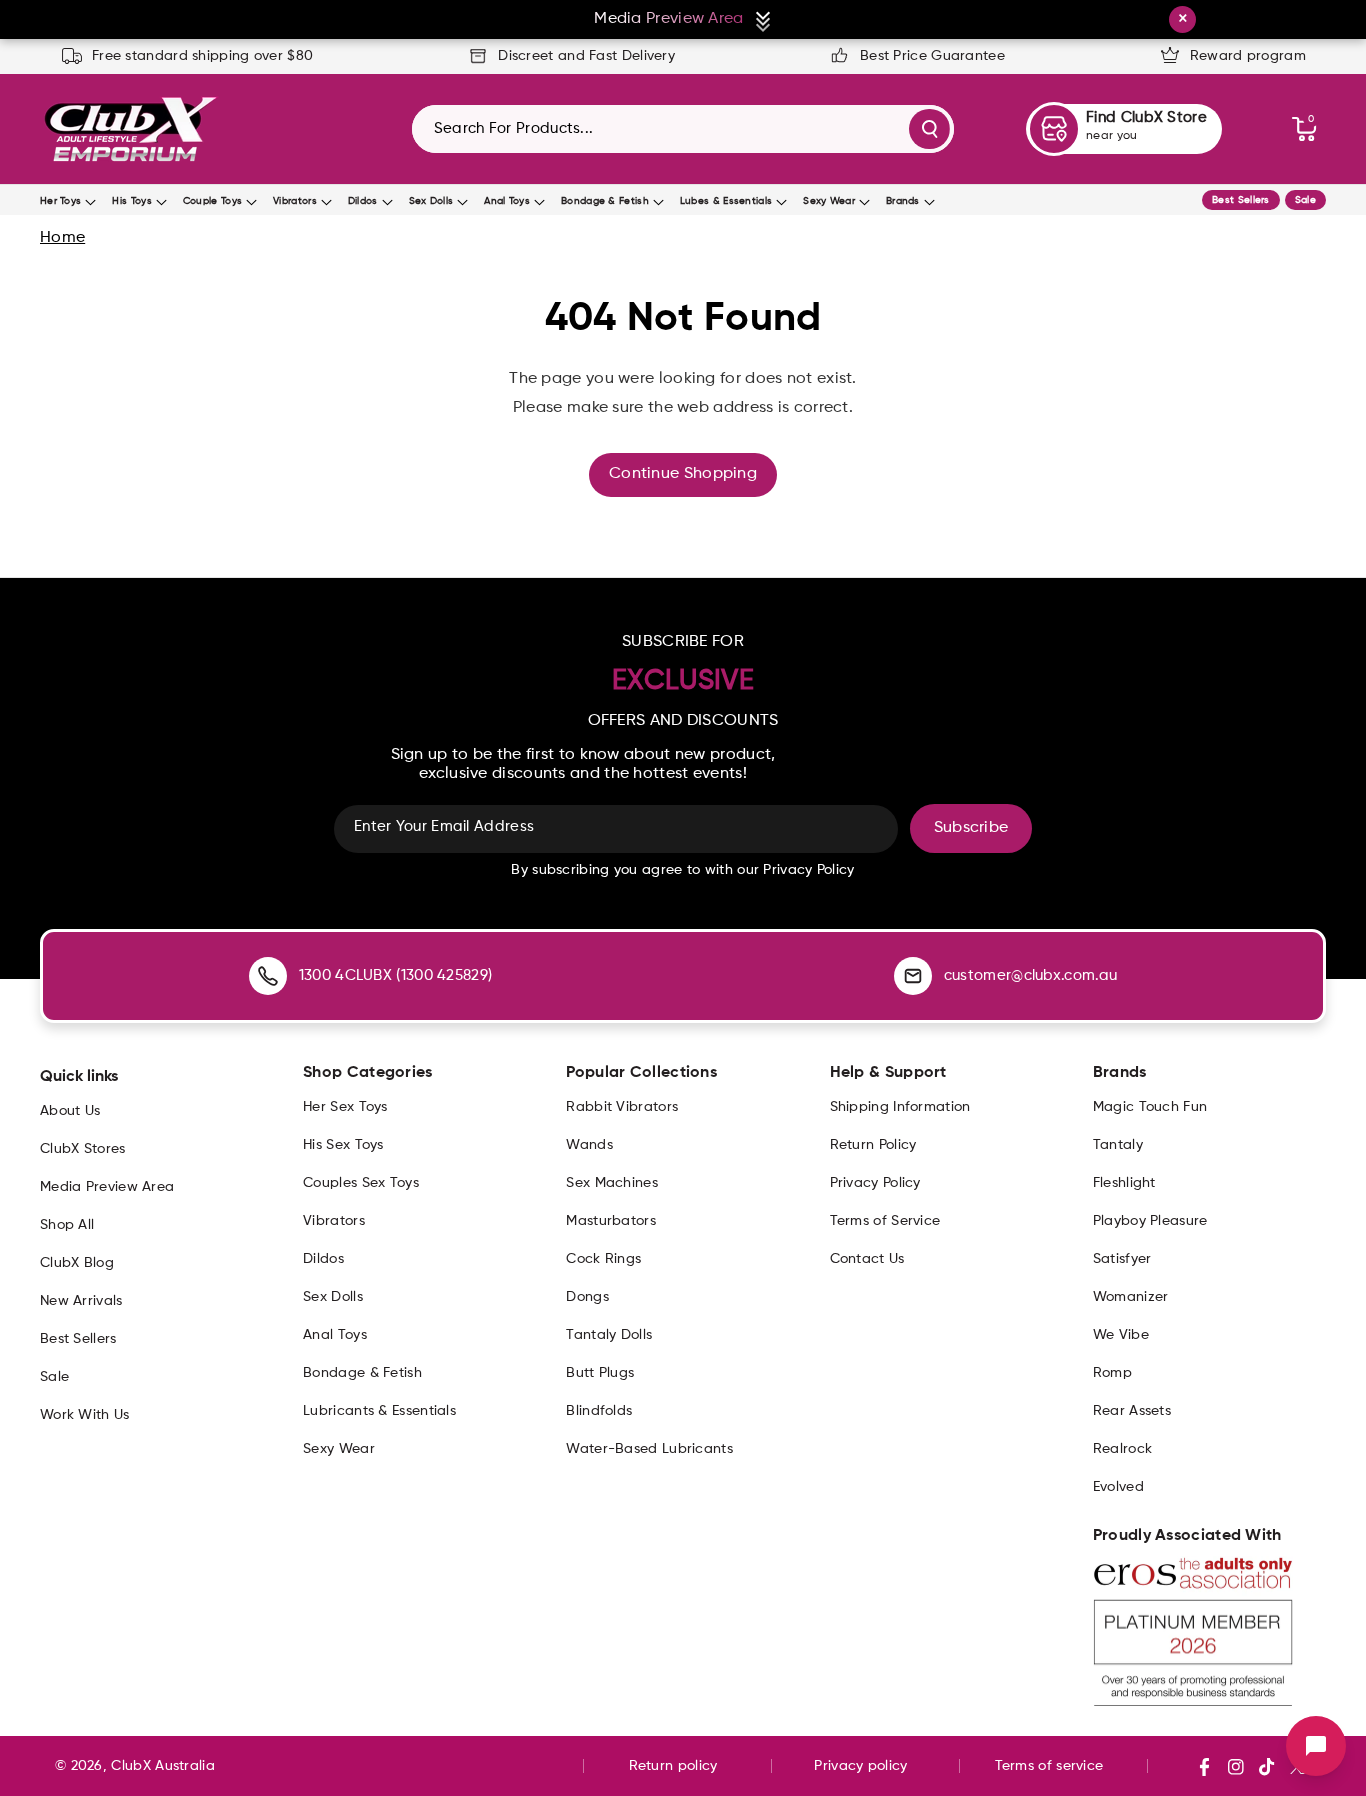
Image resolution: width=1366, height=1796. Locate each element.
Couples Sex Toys (361, 1183)
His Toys (131, 201)
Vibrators (295, 201)
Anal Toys (507, 201)
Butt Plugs (600, 1373)
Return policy (673, 1766)
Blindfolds (599, 1411)
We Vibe (1121, 1335)
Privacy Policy (875, 1183)
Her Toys (60, 201)
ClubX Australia (163, 1766)
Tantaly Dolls (609, 1335)
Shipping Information (900, 1107)
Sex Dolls (431, 201)
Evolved (1118, 1487)
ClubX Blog (77, 1263)
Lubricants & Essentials (379, 1411)
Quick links (79, 1077)
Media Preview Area (107, 1187)
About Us (70, 1111)
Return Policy (873, 1145)
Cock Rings (603, 1259)
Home (62, 238)
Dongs (587, 1297)
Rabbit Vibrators (622, 1107)
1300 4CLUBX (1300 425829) (396, 975)
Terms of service (1049, 1766)
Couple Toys (212, 201)
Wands (589, 1145)
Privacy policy (860, 1766)
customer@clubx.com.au (1030, 975)
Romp (1112, 1373)
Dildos (363, 201)
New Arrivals (81, 1301)
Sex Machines (612, 1183)
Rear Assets (1132, 1411)
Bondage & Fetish (605, 201)
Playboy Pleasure (1150, 1221)
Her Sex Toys (345, 1107)
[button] (1304, 129)
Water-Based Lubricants (649, 1449)
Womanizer (1131, 1297)
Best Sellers (1241, 200)
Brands (903, 201)
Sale (1305, 200)
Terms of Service (885, 1221)
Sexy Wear (829, 201)
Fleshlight (1124, 1183)
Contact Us (867, 1259)
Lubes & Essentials (726, 201)
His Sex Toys (343, 1145)
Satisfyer (1122, 1259)
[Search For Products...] (929, 129)
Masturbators (611, 1221)
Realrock (1122, 1449)
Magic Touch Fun (1150, 1107)
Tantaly (1118, 1145)
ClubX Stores (83, 1149)
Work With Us (85, 1415)
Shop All (67, 1225)
